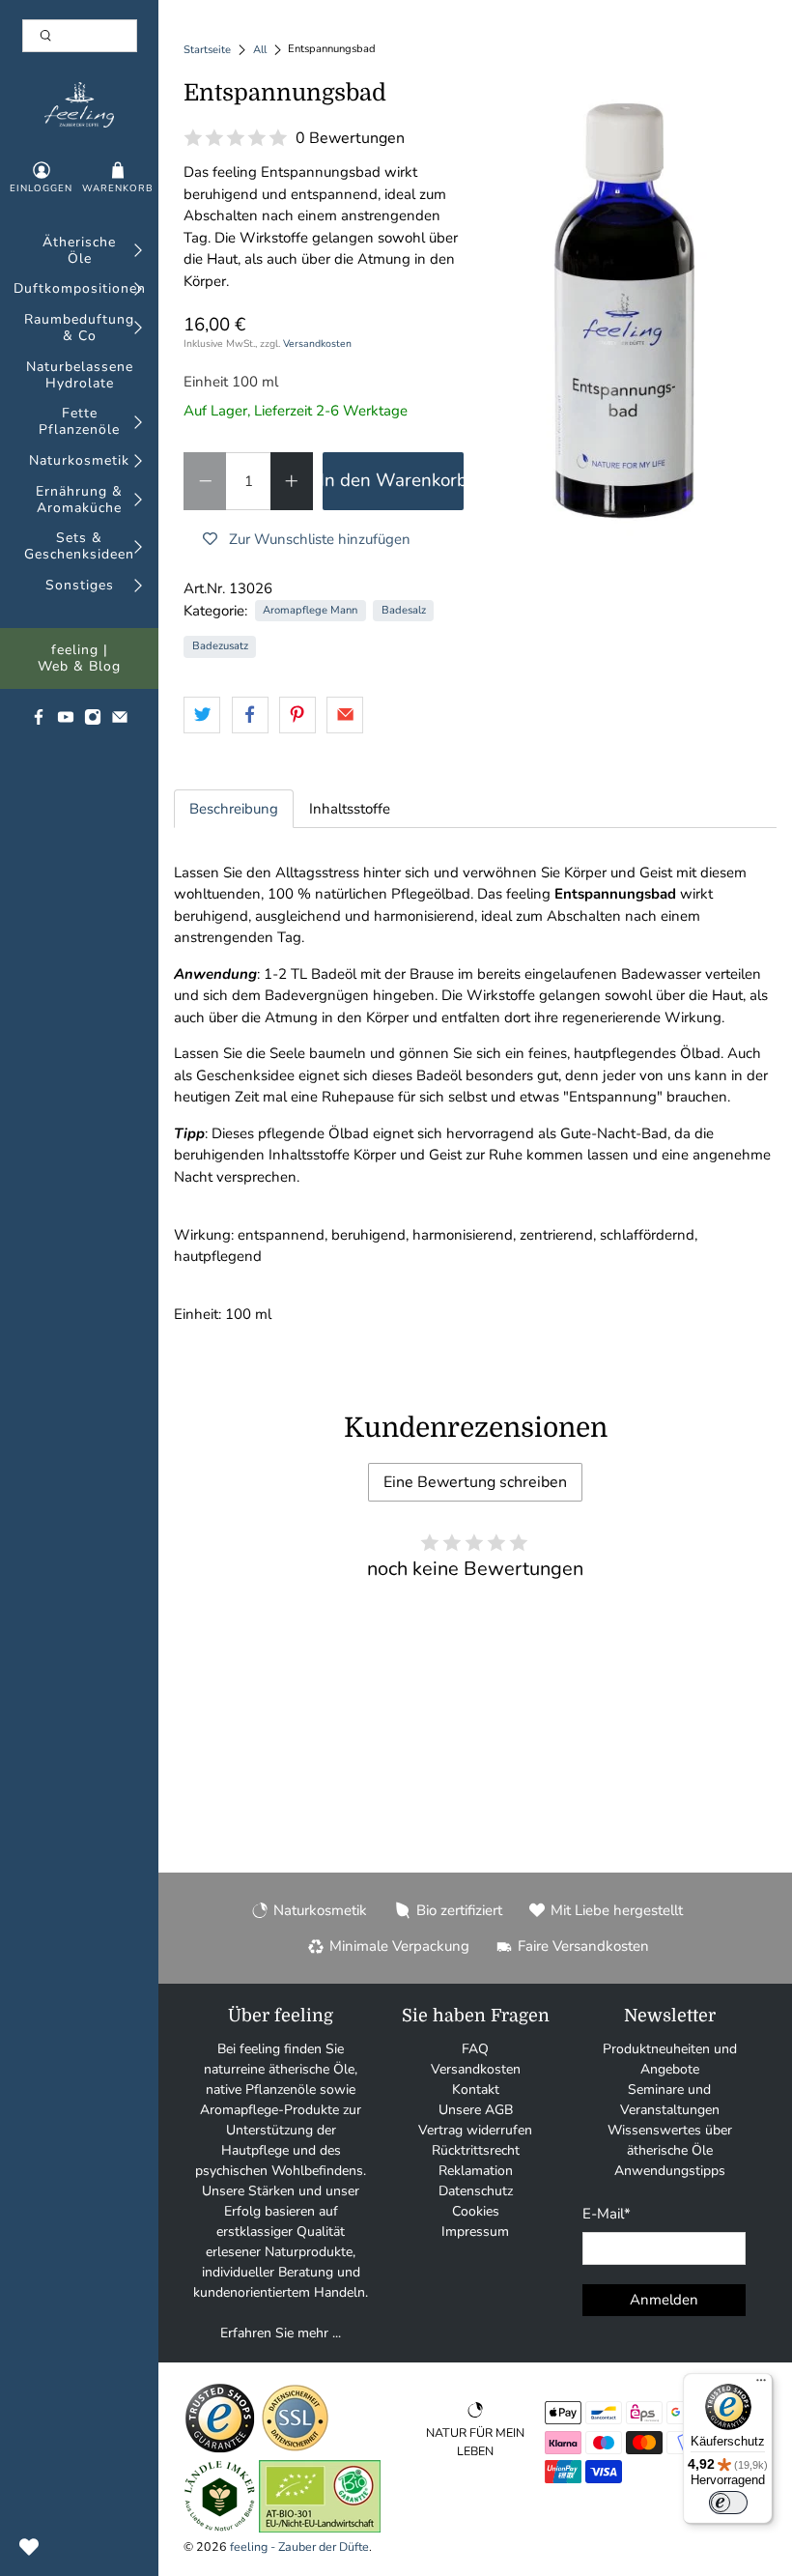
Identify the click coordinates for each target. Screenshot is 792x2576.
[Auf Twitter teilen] (202, 715)
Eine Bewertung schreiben (475, 1482)
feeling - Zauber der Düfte (299, 2547)
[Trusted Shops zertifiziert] (220, 2450)
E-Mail (607, 2214)
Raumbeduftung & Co (79, 329)
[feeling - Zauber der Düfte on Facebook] (39, 721)
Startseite (207, 50)
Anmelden (664, 2300)
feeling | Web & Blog (79, 659)
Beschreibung (234, 809)
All (260, 50)
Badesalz (404, 610)
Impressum (475, 2232)
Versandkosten (317, 343)
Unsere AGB (476, 2110)
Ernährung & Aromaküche (79, 501)
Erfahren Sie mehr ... (281, 2333)
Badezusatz (220, 646)
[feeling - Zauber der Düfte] (79, 105)
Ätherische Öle (79, 251)
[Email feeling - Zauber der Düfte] (120, 721)
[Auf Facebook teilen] (250, 715)
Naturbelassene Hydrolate (80, 376)
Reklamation (476, 2171)
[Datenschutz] (295, 2450)
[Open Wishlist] (29, 2547)
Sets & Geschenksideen (79, 547)
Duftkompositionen (80, 289)
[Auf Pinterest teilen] (297, 715)
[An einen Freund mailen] (345, 715)
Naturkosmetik (79, 461)
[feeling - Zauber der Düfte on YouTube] (66, 721)
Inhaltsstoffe (350, 809)
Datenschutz (476, 2191)
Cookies (476, 2211)
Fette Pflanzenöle (79, 422)
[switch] (728, 2503)
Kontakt (476, 2089)
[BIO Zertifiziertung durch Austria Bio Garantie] (320, 2528)
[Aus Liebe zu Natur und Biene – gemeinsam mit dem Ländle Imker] (220, 2528)
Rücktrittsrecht (476, 2150)
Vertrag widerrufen (475, 2130)
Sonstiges (80, 586)
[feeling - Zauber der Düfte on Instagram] (93, 721)
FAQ (475, 2049)
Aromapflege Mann (310, 610)
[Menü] (761, 2385)
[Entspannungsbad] (626, 311)
